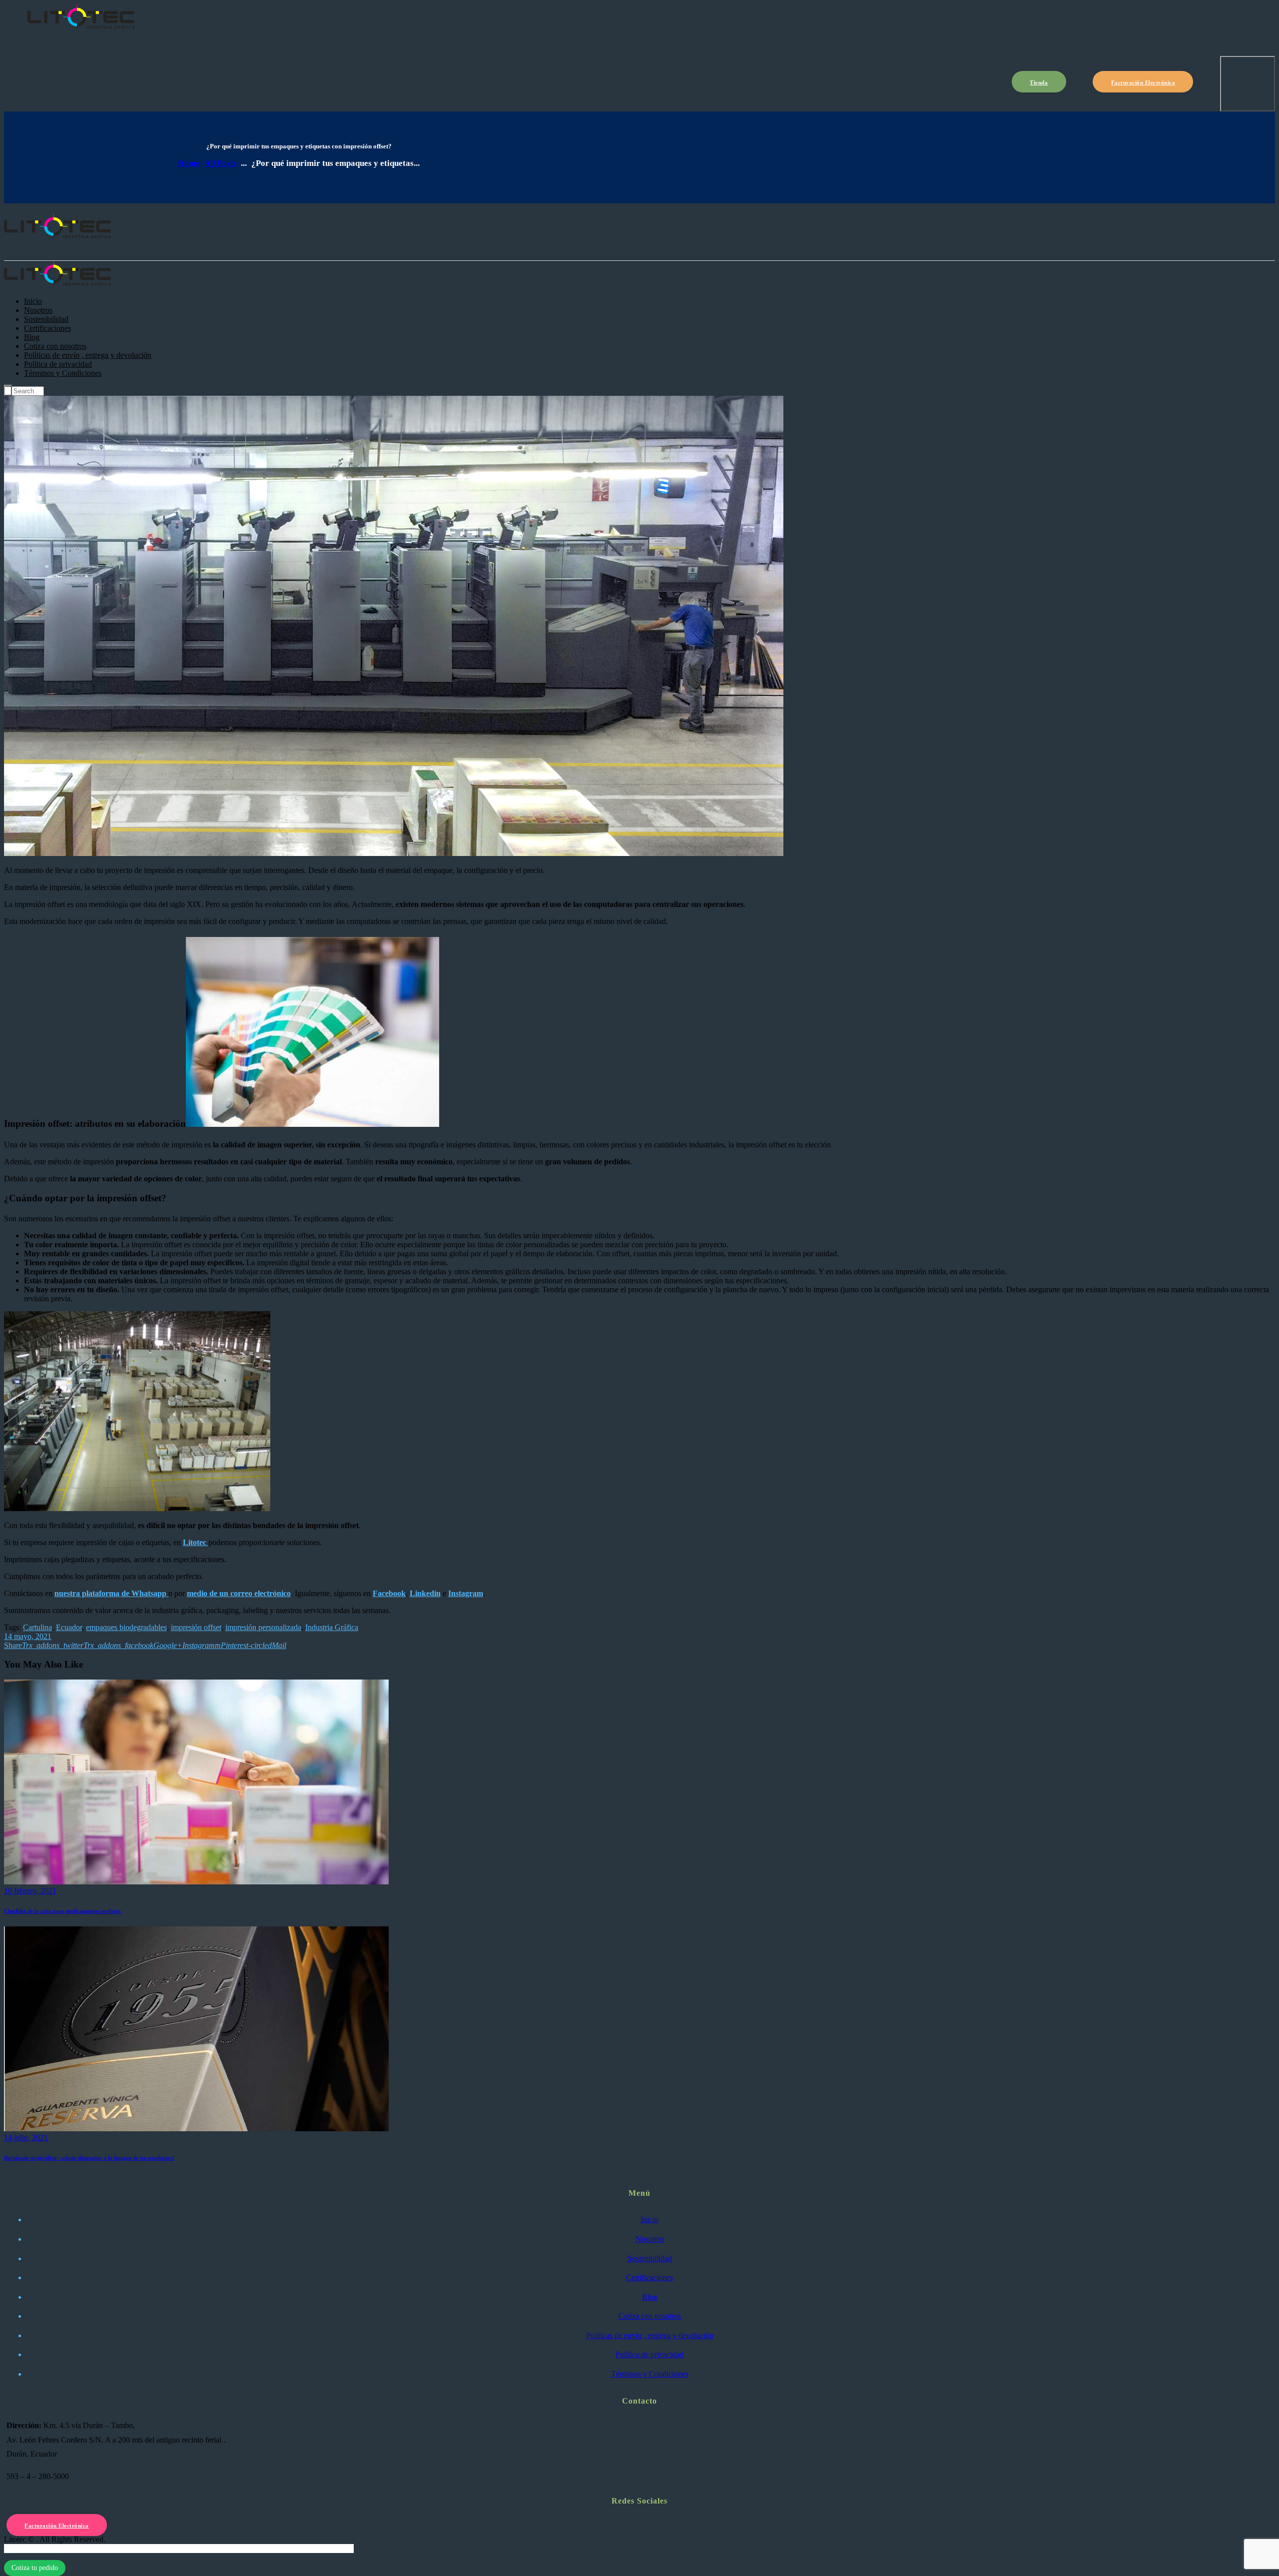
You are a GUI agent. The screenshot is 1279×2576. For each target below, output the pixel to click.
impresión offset (196, 1627)
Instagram (466, 1593)
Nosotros (650, 2239)
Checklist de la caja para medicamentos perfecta (62, 1911)
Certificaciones (649, 2277)
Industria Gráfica (332, 1627)
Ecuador (69, 1627)
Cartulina (37, 1627)
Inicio (649, 2219)
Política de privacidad (649, 2354)
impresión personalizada (263, 1627)
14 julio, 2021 (26, 2138)
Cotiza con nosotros (650, 2316)
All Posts (221, 163)
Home (189, 163)
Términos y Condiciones (650, 2374)
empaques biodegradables (126, 1627)
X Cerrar (18, 2548)
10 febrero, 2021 (30, 1891)
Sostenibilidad (650, 2258)
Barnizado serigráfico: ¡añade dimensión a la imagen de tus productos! (89, 2158)
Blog (650, 2297)
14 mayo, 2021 (28, 1636)
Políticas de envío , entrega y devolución (650, 2335)
